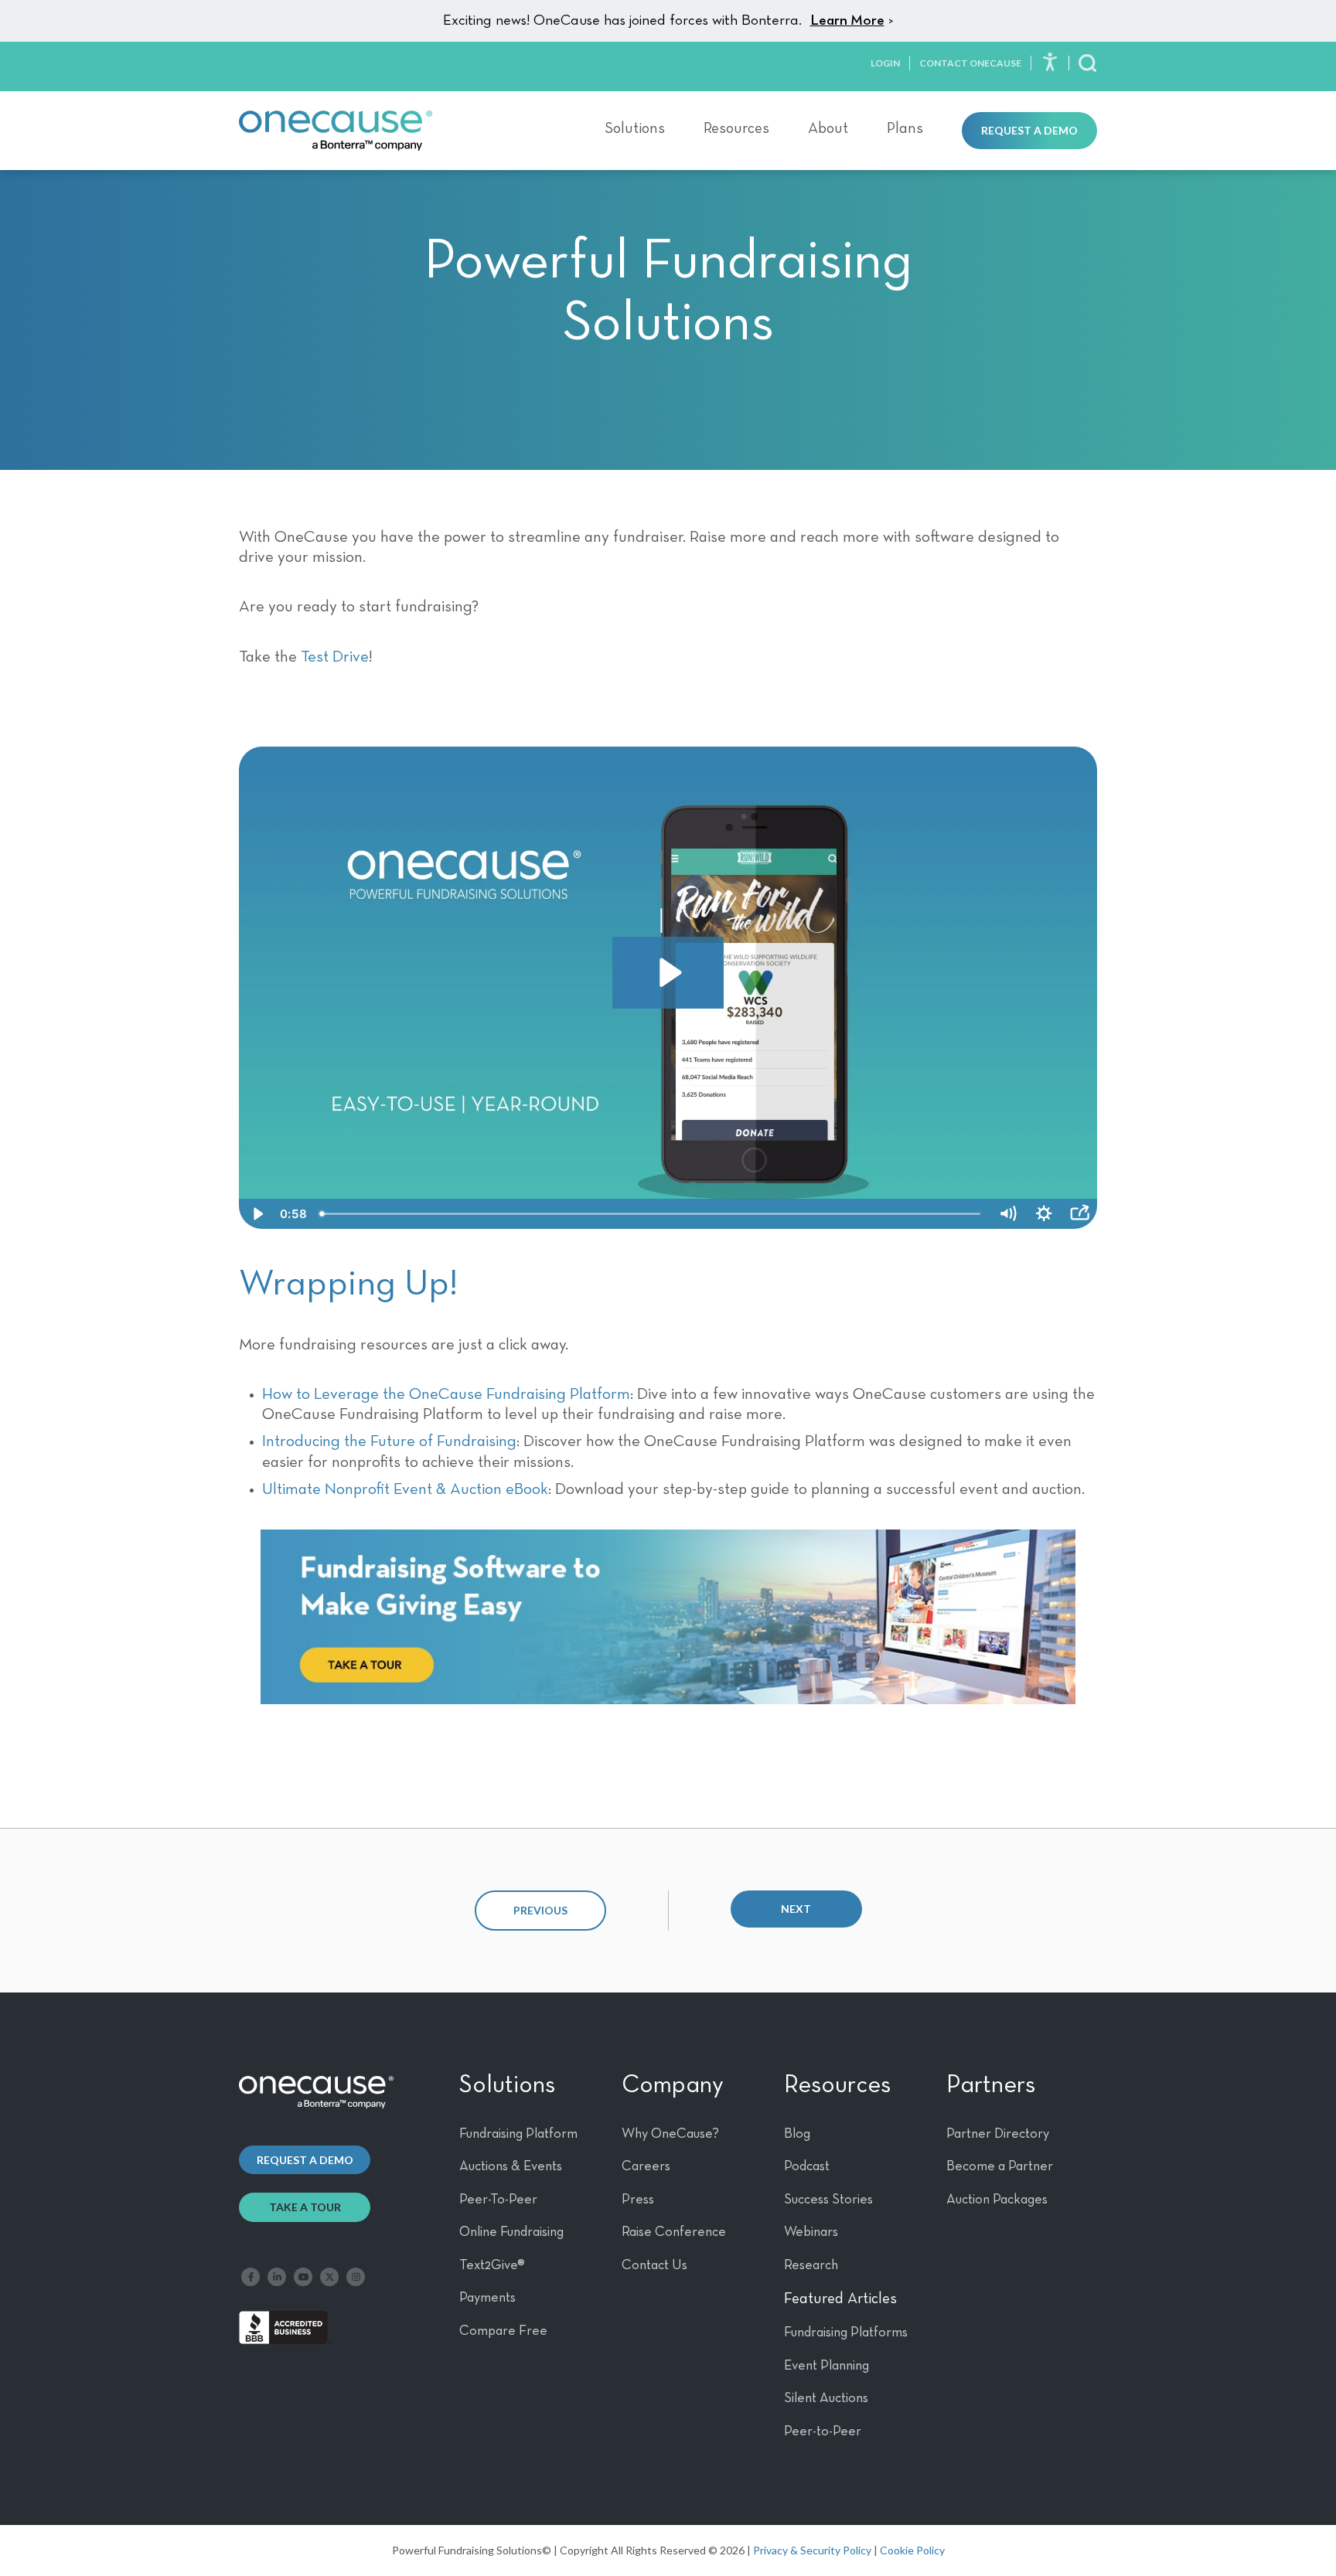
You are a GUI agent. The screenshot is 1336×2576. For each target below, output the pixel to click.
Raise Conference (674, 2232)
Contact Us (654, 2265)
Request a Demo (1029, 130)
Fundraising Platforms (846, 2333)
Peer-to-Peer (823, 2431)
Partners (991, 2085)
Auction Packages (997, 2200)
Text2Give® (492, 2265)
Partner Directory (998, 2134)
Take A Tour (305, 2207)
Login (885, 63)
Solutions (635, 128)
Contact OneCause (970, 63)
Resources (736, 128)
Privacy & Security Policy (812, 2550)
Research (811, 2265)
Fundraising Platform (518, 2134)
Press (638, 2200)
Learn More (847, 20)
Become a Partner (1000, 2166)
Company (673, 2085)
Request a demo (305, 2160)
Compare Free (503, 2331)
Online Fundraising (511, 2232)
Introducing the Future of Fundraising (389, 1442)
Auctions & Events (511, 2166)
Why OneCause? (670, 2134)
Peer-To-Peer (498, 2200)
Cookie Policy (912, 2550)
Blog (797, 2134)
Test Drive (335, 657)
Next (796, 1909)
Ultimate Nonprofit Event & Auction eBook (405, 1490)
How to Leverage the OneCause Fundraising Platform (446, 1395)
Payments (487, 2298)
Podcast (807, 2166)
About (828, 128)
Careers (646, 2166)
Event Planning (826, 2366)
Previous (540, 1910)
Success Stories (828, 2200)
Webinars (811, 2232)
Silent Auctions (826, 2398)
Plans (905, 128)
